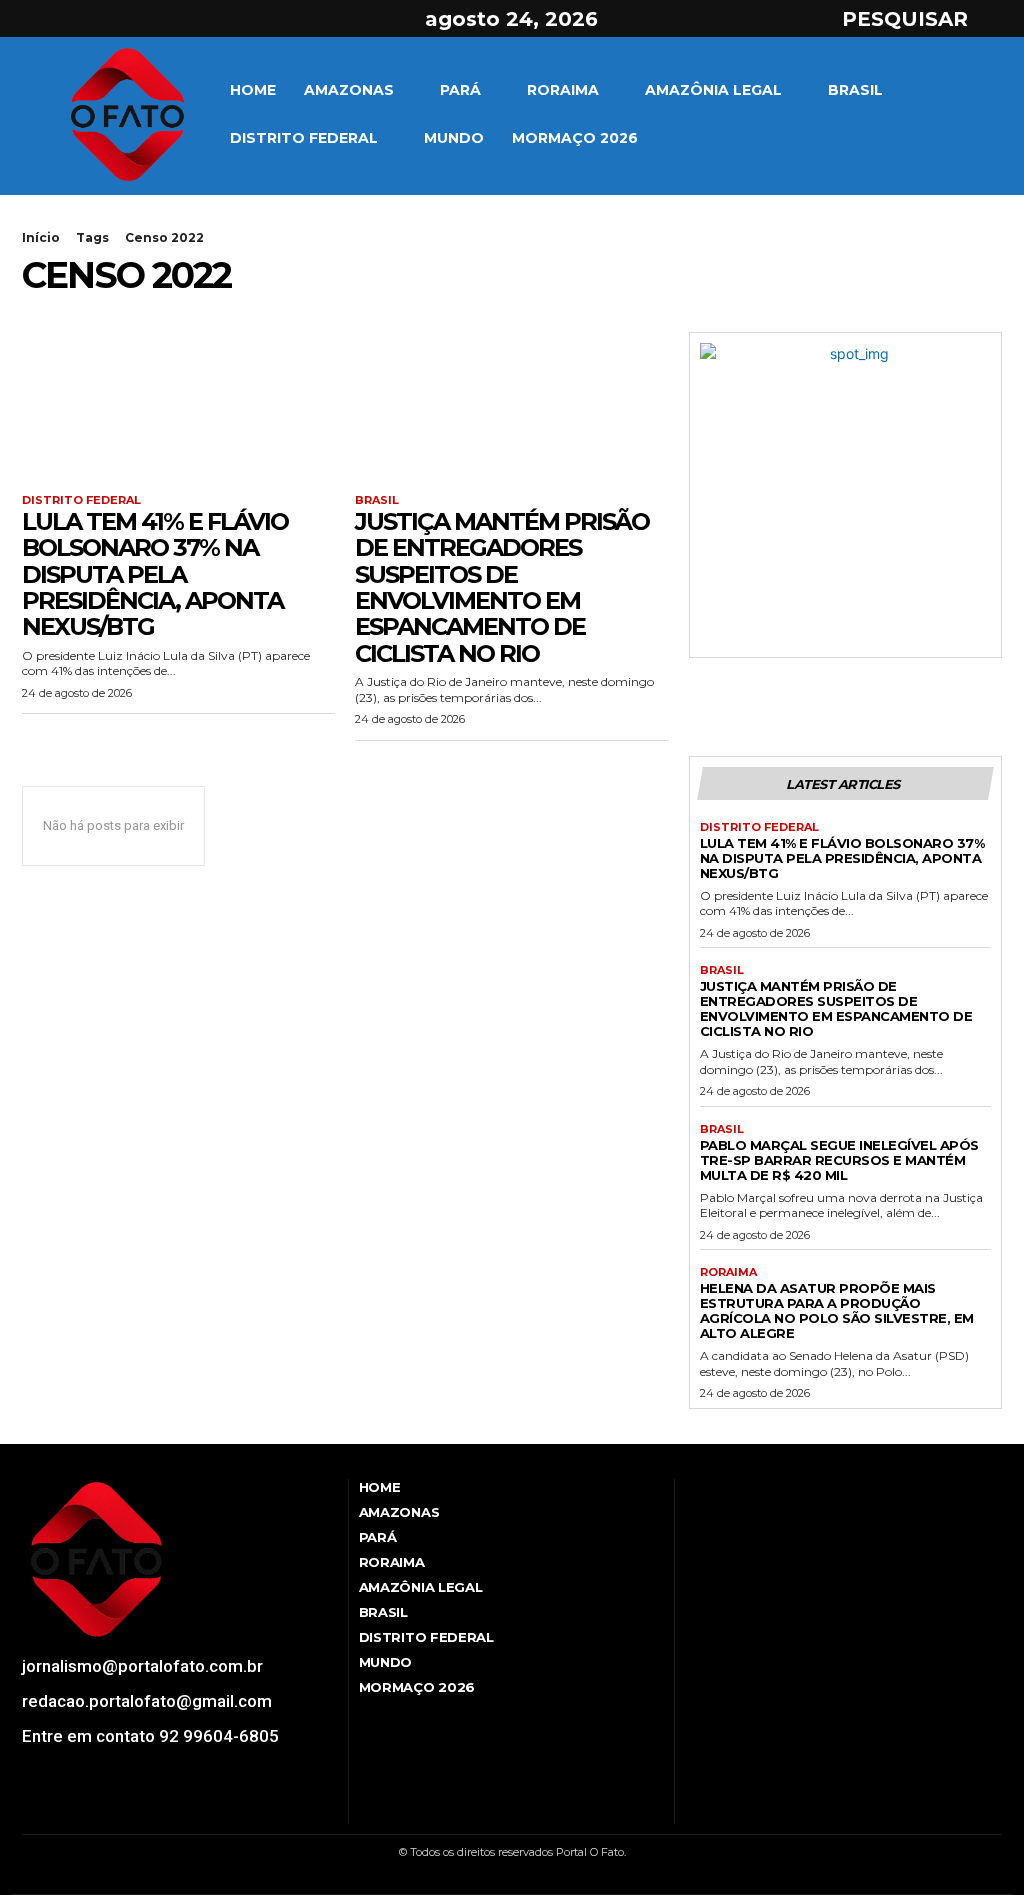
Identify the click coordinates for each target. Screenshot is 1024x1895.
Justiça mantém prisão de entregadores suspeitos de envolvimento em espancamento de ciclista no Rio (502, 587)
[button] (923, 19)
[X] (104, 19)
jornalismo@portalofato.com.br (142, 1666)
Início (41, 237)
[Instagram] (69, 19)
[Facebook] (33, 19)
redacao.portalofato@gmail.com (147, 1701)
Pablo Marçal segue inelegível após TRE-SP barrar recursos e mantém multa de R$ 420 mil (839, 1160)
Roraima (728, 1272)
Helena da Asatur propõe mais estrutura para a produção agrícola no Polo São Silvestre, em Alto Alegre (837, 1310)
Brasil (377, 500)
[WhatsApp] (139, 1810)
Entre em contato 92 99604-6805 (150, 1736)
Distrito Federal (81, 500)
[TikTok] (83, 1810)
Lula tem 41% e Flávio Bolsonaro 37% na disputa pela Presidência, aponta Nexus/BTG (155, 574)
